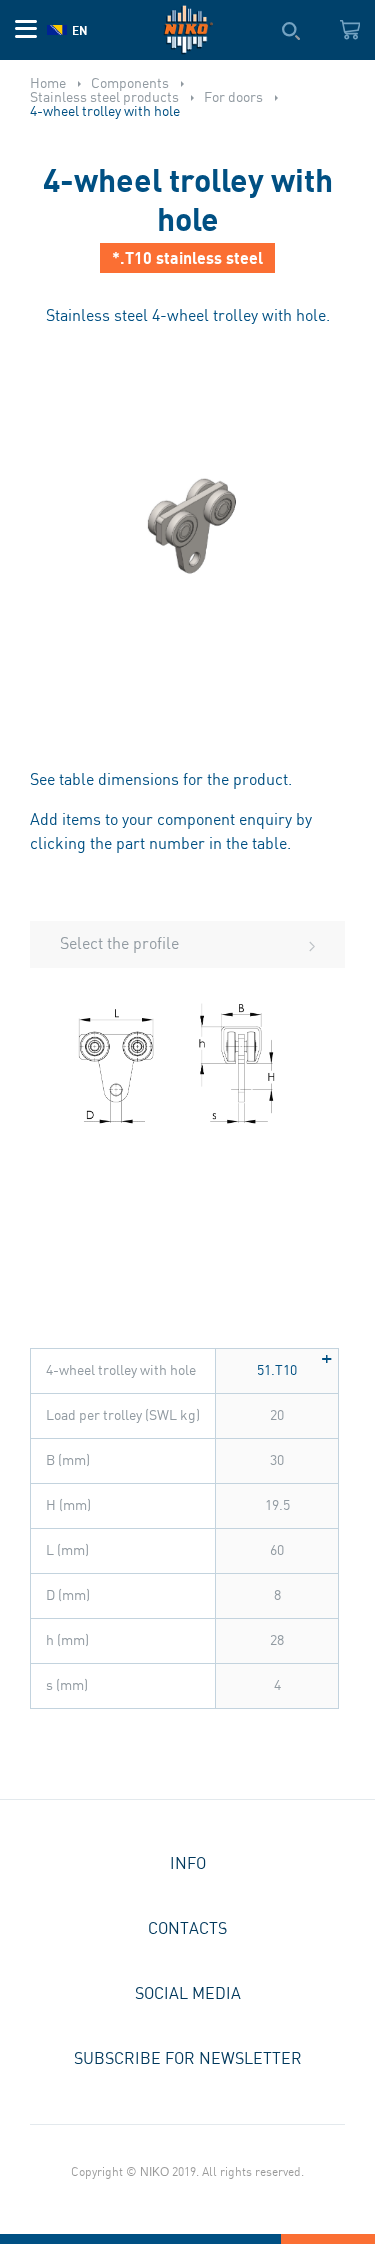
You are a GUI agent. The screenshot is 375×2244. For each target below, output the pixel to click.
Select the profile (119, 944)
